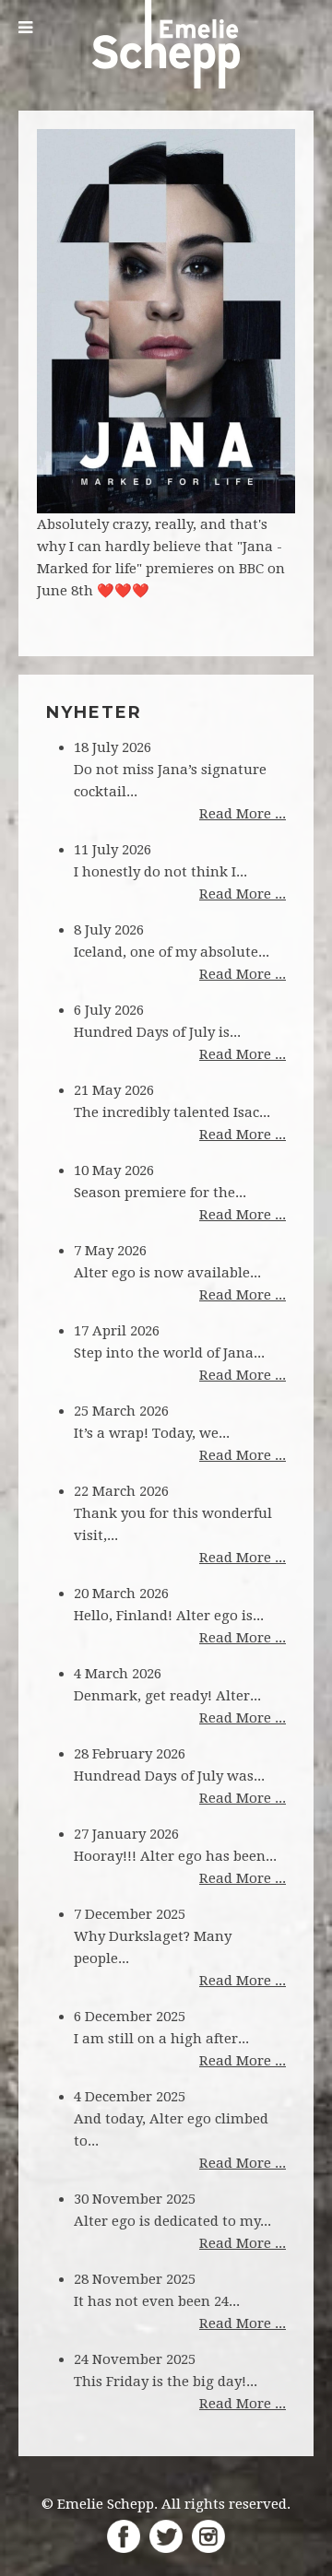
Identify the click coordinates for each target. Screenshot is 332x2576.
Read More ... (243, 814)
